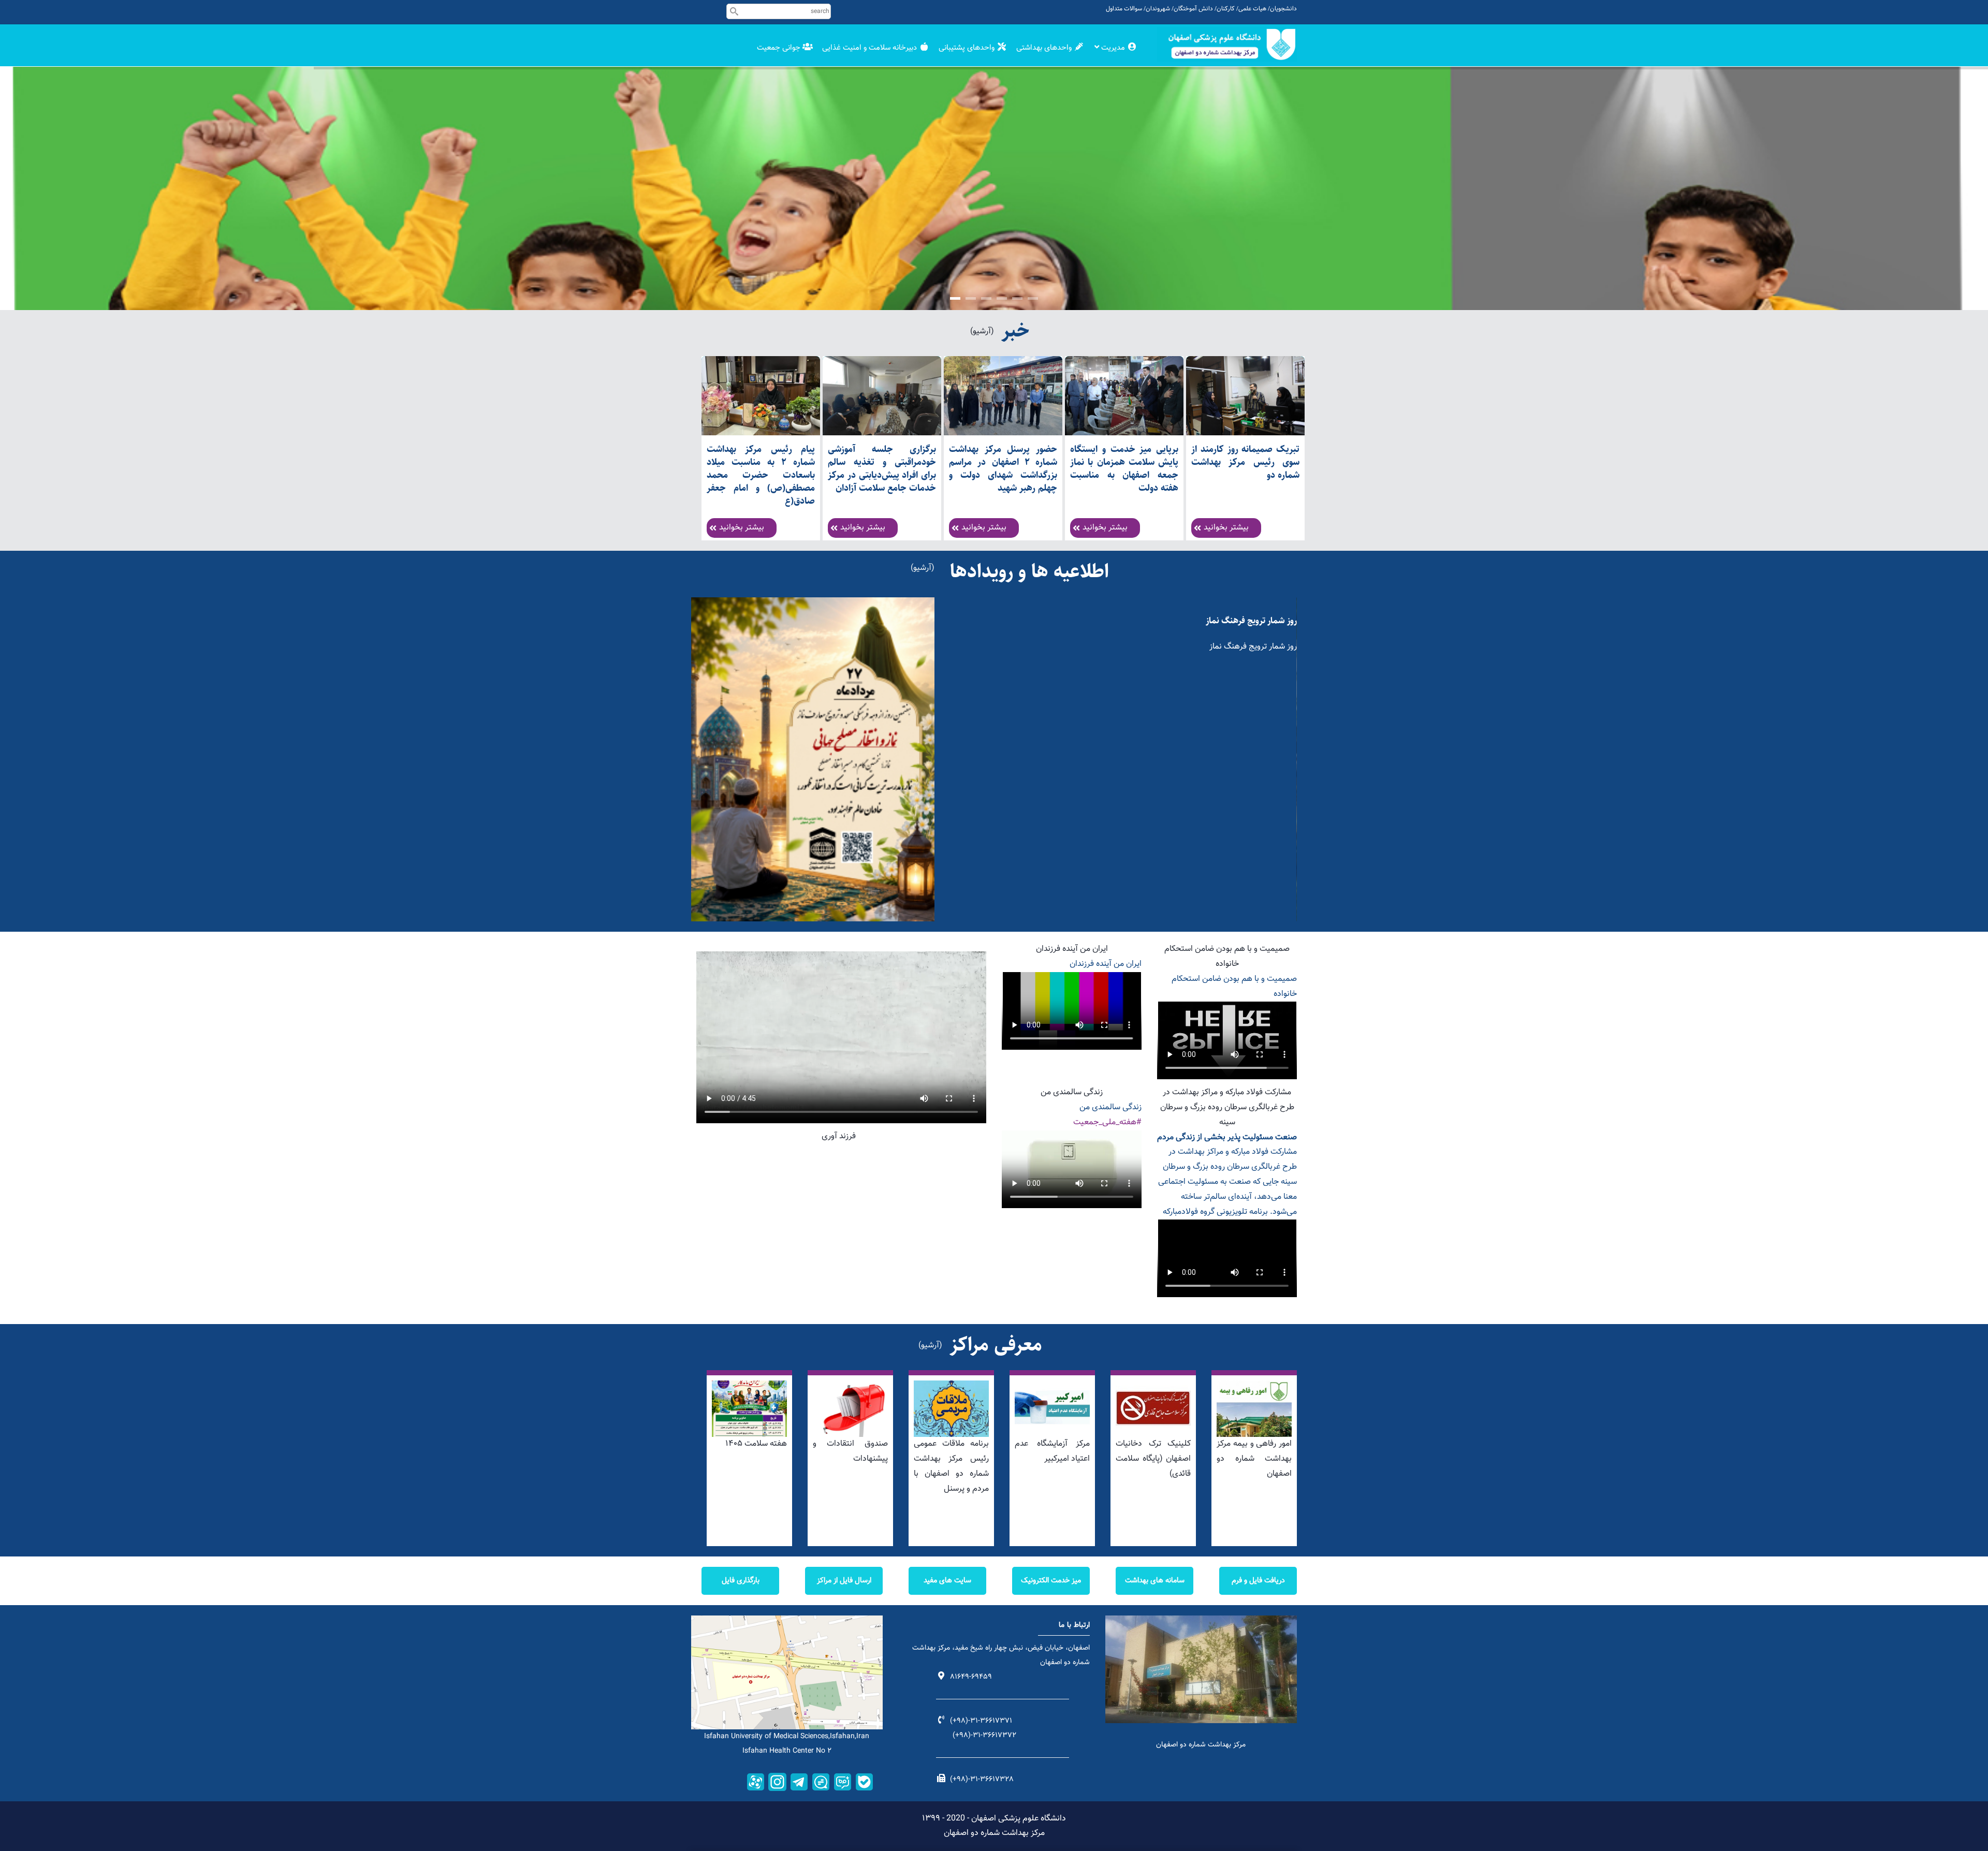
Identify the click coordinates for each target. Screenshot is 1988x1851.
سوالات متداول (1124, 9)
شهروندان (1158, 9)
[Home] (1227, 44)
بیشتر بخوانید (742, 528)
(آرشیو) (982, 332)
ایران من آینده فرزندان (1072, 949)
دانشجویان (1283, 9)
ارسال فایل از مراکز (844, 1581)
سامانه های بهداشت (1155, 1581)
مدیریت (1113, 48)
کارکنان (1226, 9)
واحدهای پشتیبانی (968, 48)
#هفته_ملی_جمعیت (1107, 1122)
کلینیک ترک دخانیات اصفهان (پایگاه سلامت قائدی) (1153, 1459)
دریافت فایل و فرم (1258, 1581)
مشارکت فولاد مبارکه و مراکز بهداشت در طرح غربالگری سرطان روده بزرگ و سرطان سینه (1227, 1107)
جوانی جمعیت (780, 48)
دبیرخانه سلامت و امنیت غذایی (871, 48)
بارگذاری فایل (741, 1581)
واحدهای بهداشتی (1045, 48)
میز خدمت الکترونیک (1051, 1581)
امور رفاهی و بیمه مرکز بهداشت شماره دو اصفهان (1254, 1459)
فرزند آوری (839, 1136)
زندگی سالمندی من (1072, 1092)
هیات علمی (1252, 9)
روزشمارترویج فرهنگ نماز (1254, 621)
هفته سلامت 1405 (756, 1444)
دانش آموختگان (1193, 9)
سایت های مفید (947, 1581)
